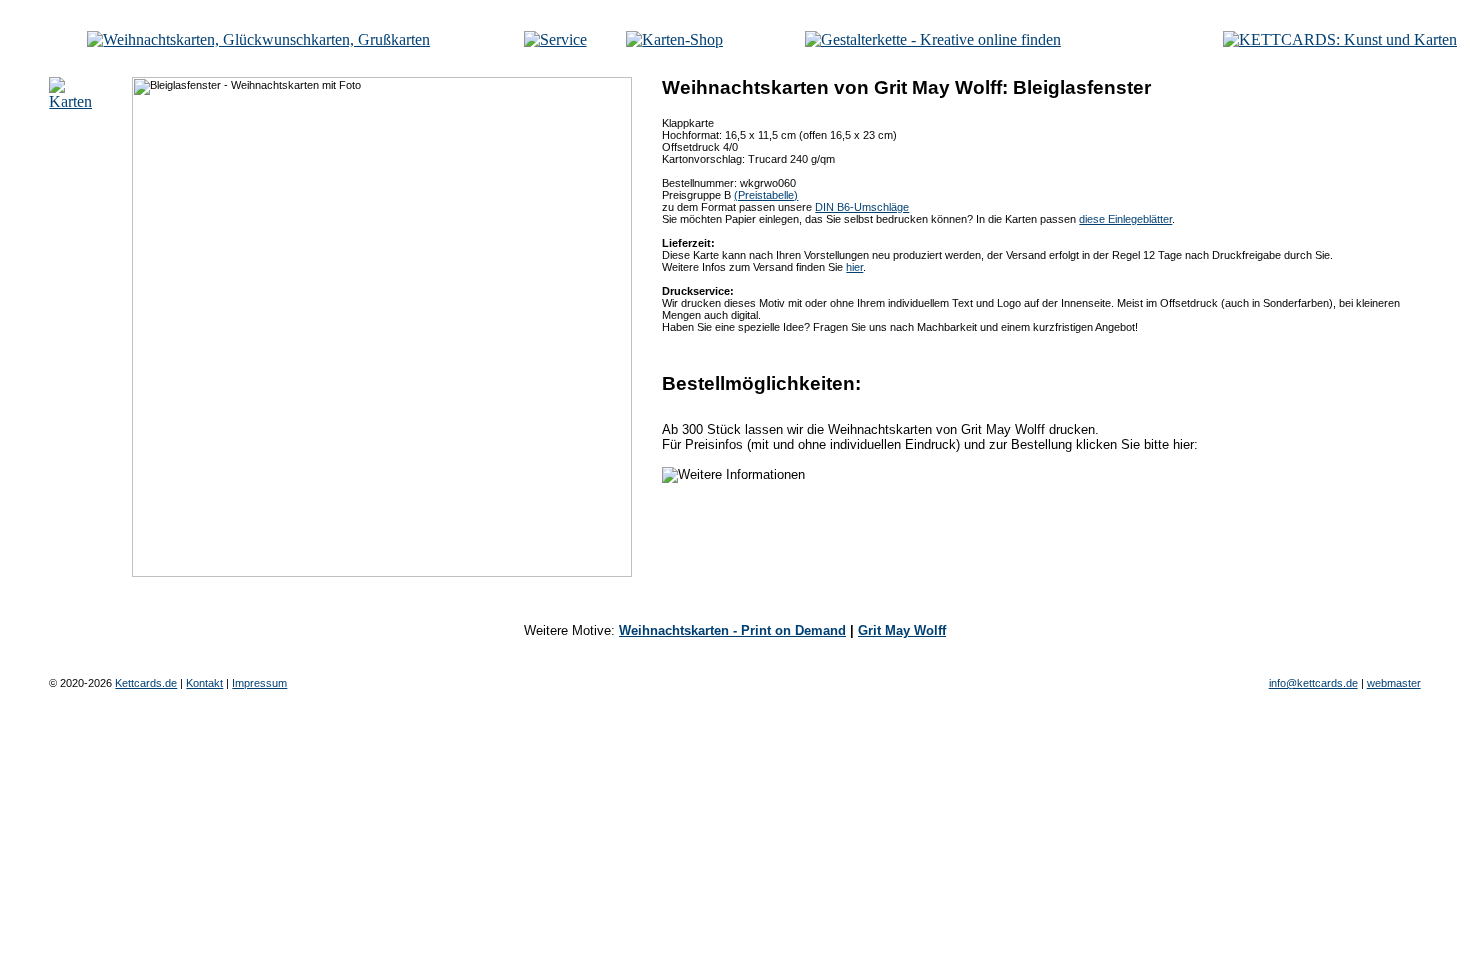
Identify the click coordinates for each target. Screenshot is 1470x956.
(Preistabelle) (766, 195)
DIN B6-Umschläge (862, 207)
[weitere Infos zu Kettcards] (555, 39)
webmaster (1394, 683)
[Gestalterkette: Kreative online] (933, 39)
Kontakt (204, 683)
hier (854, 267)
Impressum (259, 683)
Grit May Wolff (902, 630)
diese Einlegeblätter (1125, 219)
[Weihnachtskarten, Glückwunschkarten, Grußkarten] (258, 39)
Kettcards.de (146, 683)
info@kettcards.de (1313, 683)
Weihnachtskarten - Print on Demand (732, 630)
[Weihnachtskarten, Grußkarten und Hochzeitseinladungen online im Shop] (674, 39)
